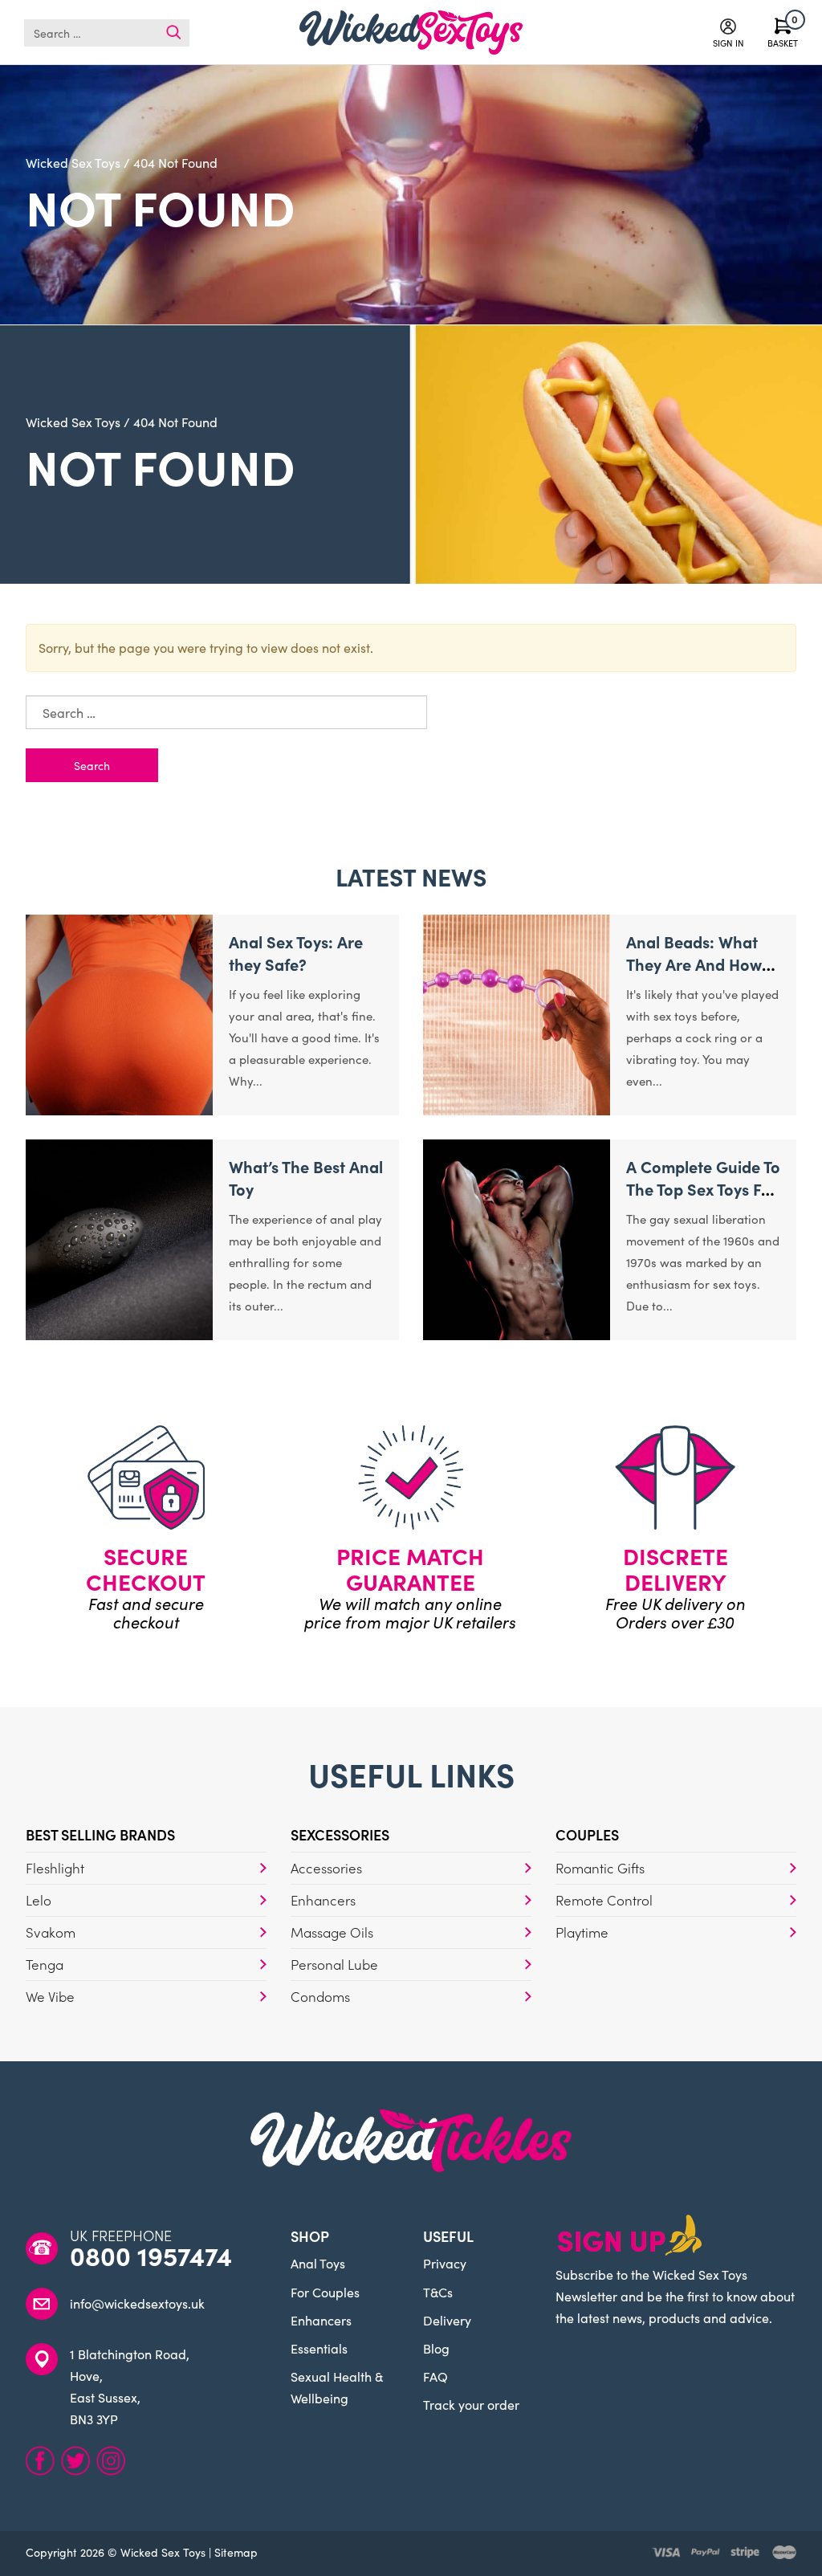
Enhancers (323, 1900)
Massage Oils (332, 1932)
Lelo (39, 1900)
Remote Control (604, 1900)
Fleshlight (55, 1868)
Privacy (445, 2263)
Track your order (471, 2404)
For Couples (325, 2292)
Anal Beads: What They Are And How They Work (694, 964)
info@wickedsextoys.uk (137, 2303)
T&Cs (438, 2292)
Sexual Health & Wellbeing (337, 2387)
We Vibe (50, 1996)
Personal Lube (334, 1964)
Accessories (326, 1868)
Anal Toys (318, 2263)
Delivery (447, 2320)
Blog (436, 2348)
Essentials (319, 2348)
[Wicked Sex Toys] (411, 33)
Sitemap (236, 2552)
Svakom (51, 1932)
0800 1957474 (151, 2256)
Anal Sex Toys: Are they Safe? (296, 952)
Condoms (320, 1996)
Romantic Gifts (600, 1868)
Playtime (582, 1932)
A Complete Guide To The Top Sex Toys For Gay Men (703, 1188)
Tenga (45, 1964)
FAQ (435, 2376)
